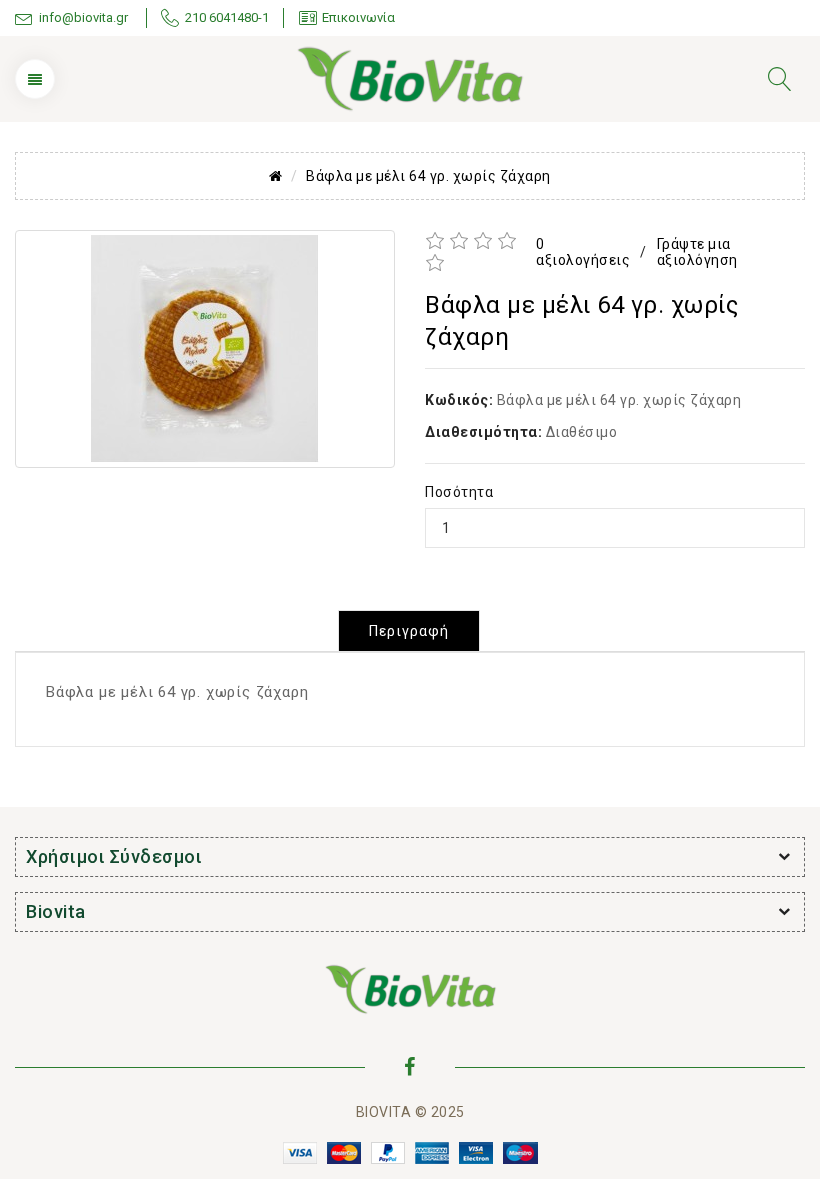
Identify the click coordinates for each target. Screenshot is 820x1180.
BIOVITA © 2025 (410, 1112)
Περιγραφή (409, 631)
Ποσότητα (459, 492)
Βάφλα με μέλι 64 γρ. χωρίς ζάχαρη (428, 176)
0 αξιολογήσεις (583, 252)
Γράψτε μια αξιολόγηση (697, 252)
